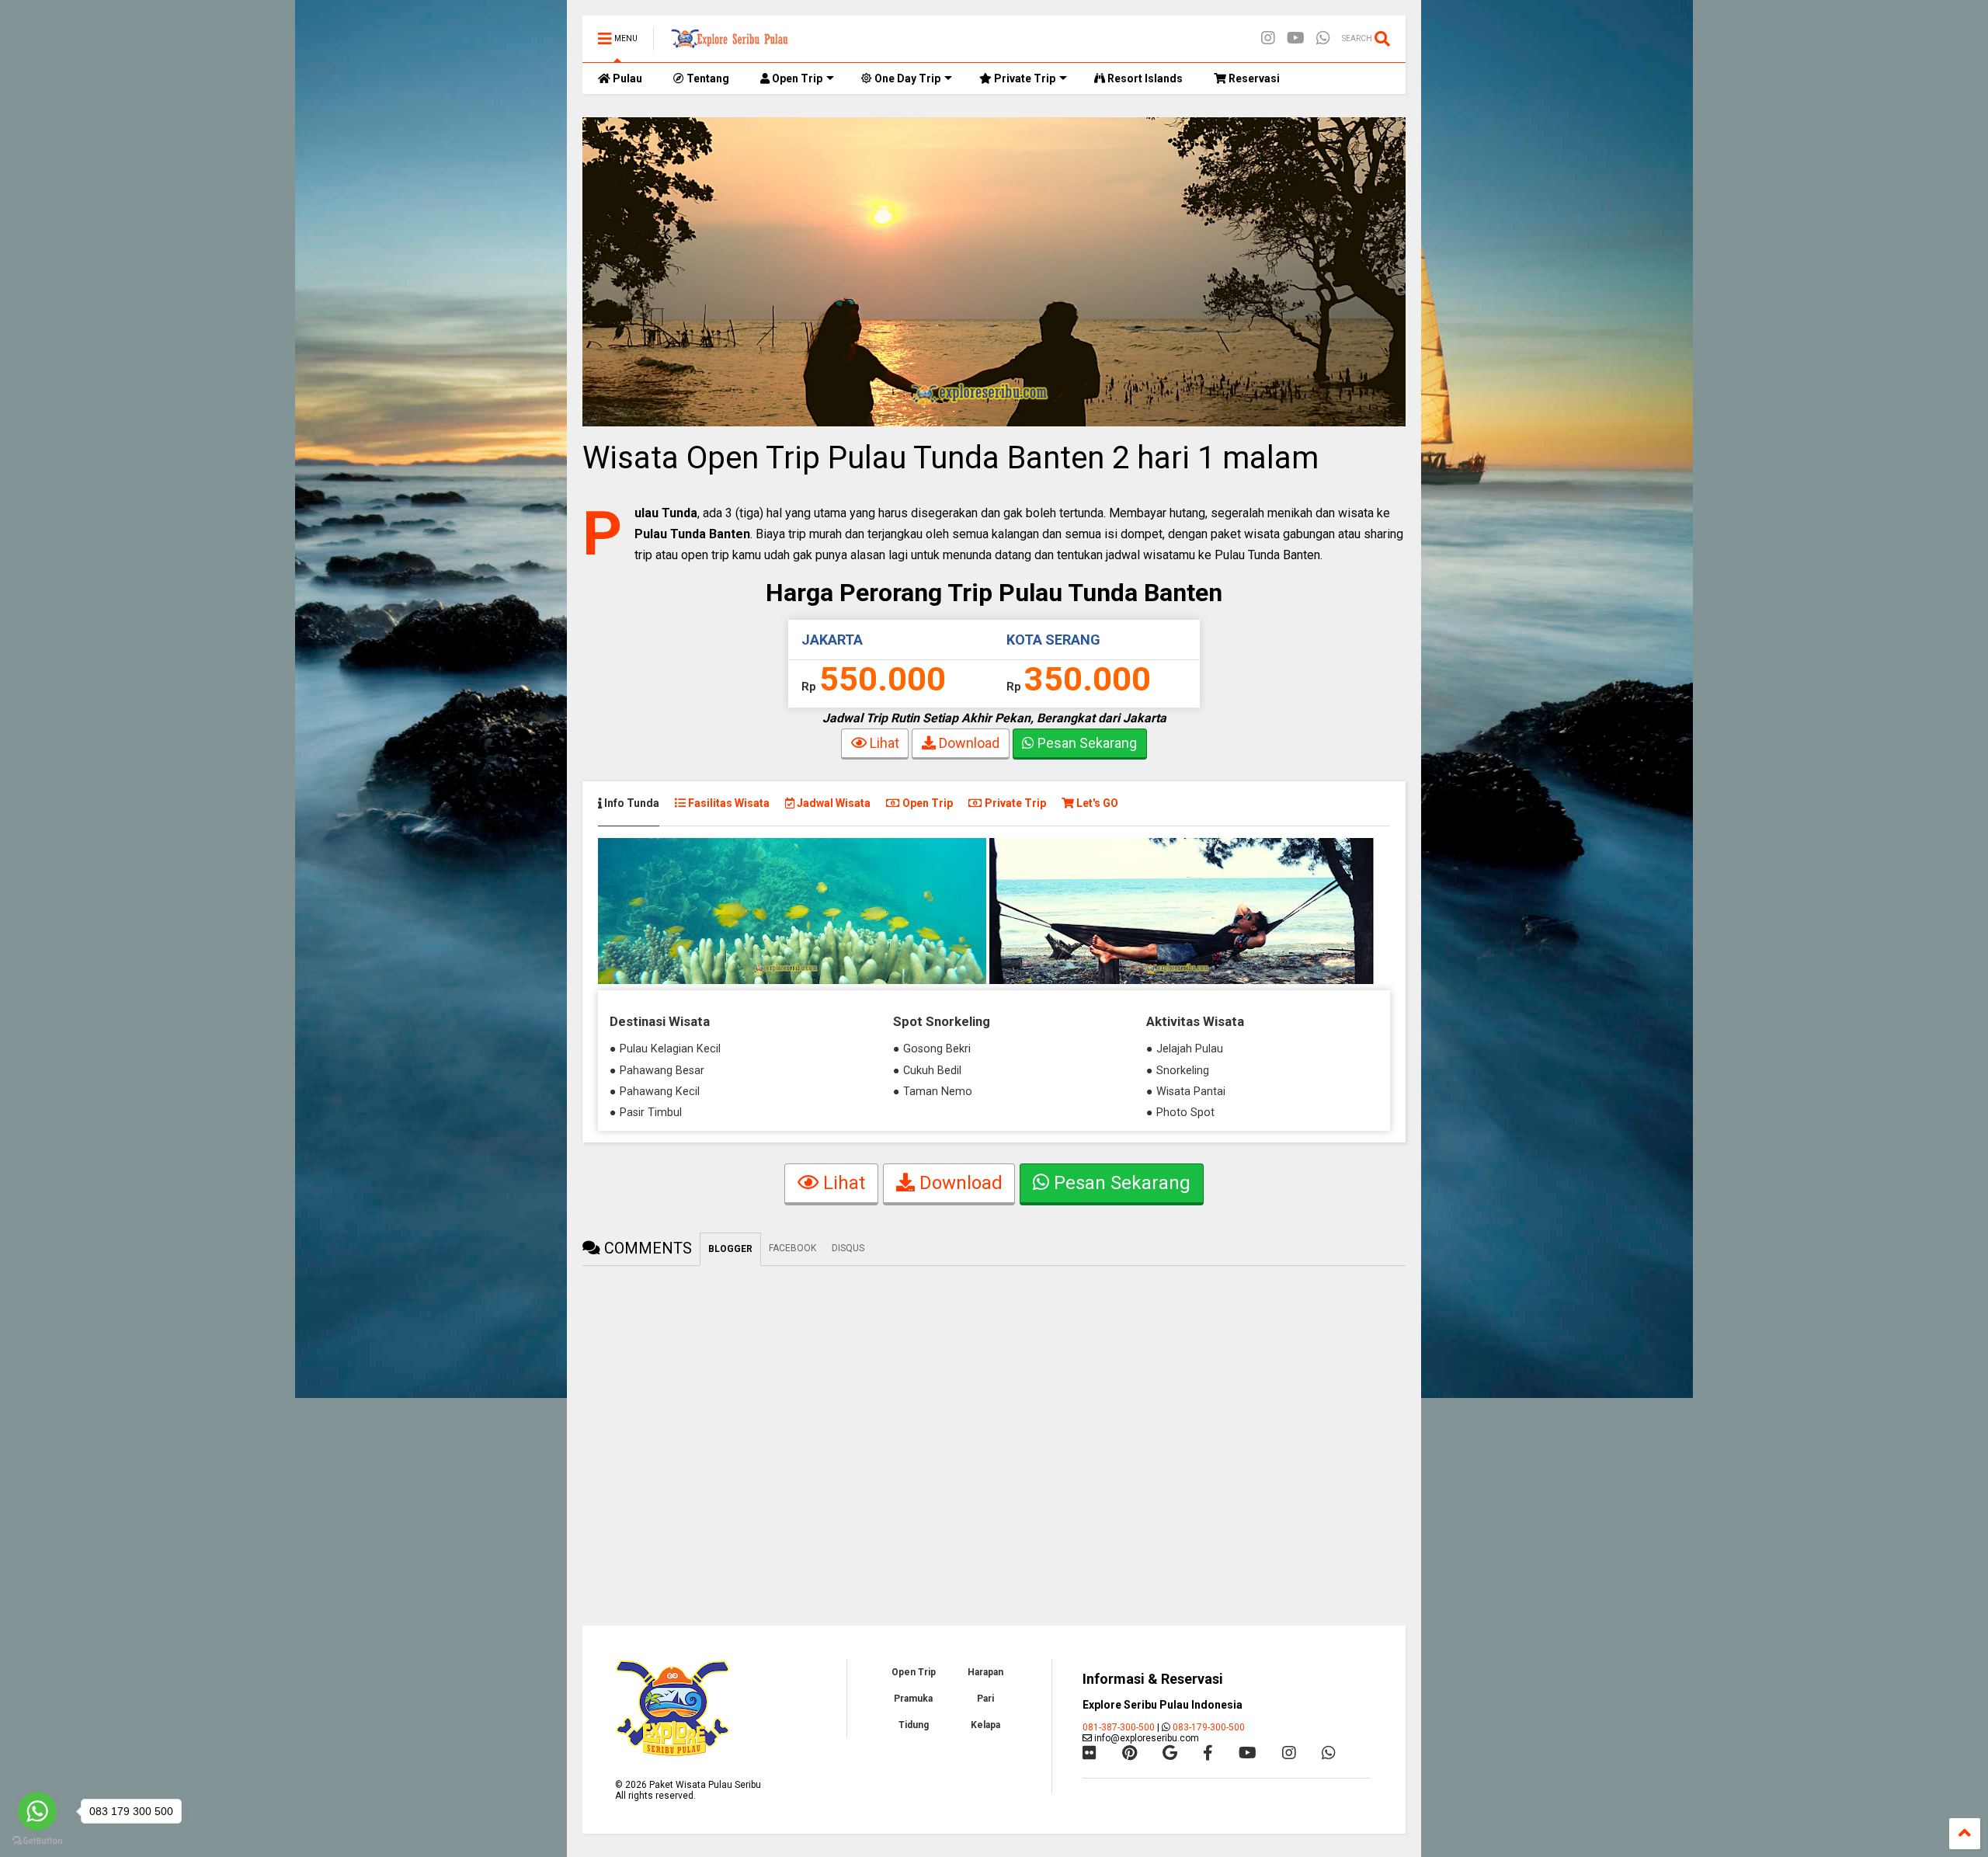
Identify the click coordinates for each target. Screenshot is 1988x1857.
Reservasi (1253, 78)
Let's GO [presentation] (1096, 803)
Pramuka (913, 1699)
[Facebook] (1208, 1753)
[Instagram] (1268, 38)
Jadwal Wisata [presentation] (832, 803)
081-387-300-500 (1119, 1727)
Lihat (883, 743)
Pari (985, 1699)
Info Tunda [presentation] (631, 803)
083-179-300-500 (1209, 1727)
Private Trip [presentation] (1014, 803)
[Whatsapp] (1323, 38)
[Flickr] (1090, 1753)
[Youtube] (1296, 38)
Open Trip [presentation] (926, 803)
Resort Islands (1144, 78)
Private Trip (1024, 78)
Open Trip (796, 78)
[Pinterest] (1130, 1753)
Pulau (626, 78)
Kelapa (985, 1725)
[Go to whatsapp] (37, 1811)
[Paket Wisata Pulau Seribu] (729, 43)
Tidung (914, 1725)
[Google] (1170, 1753)
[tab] (636, 803)
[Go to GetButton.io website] (37, 1841)
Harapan (985, 1672)
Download (968, 743)
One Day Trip (906, 78)
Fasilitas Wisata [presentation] (728, 803)
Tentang (707, 78)
